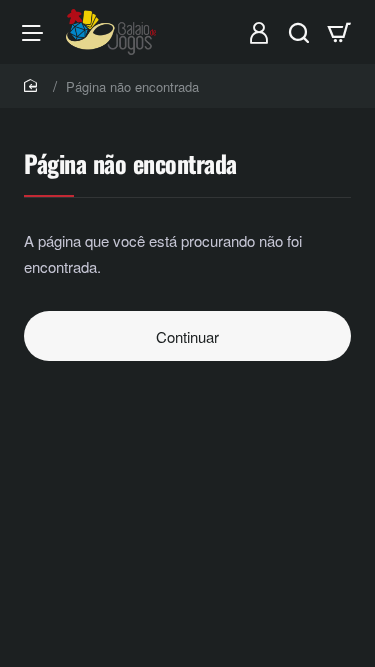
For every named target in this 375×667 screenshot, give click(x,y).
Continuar (187, 336)
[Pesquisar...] (299, 32)
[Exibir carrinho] (339, 32)
